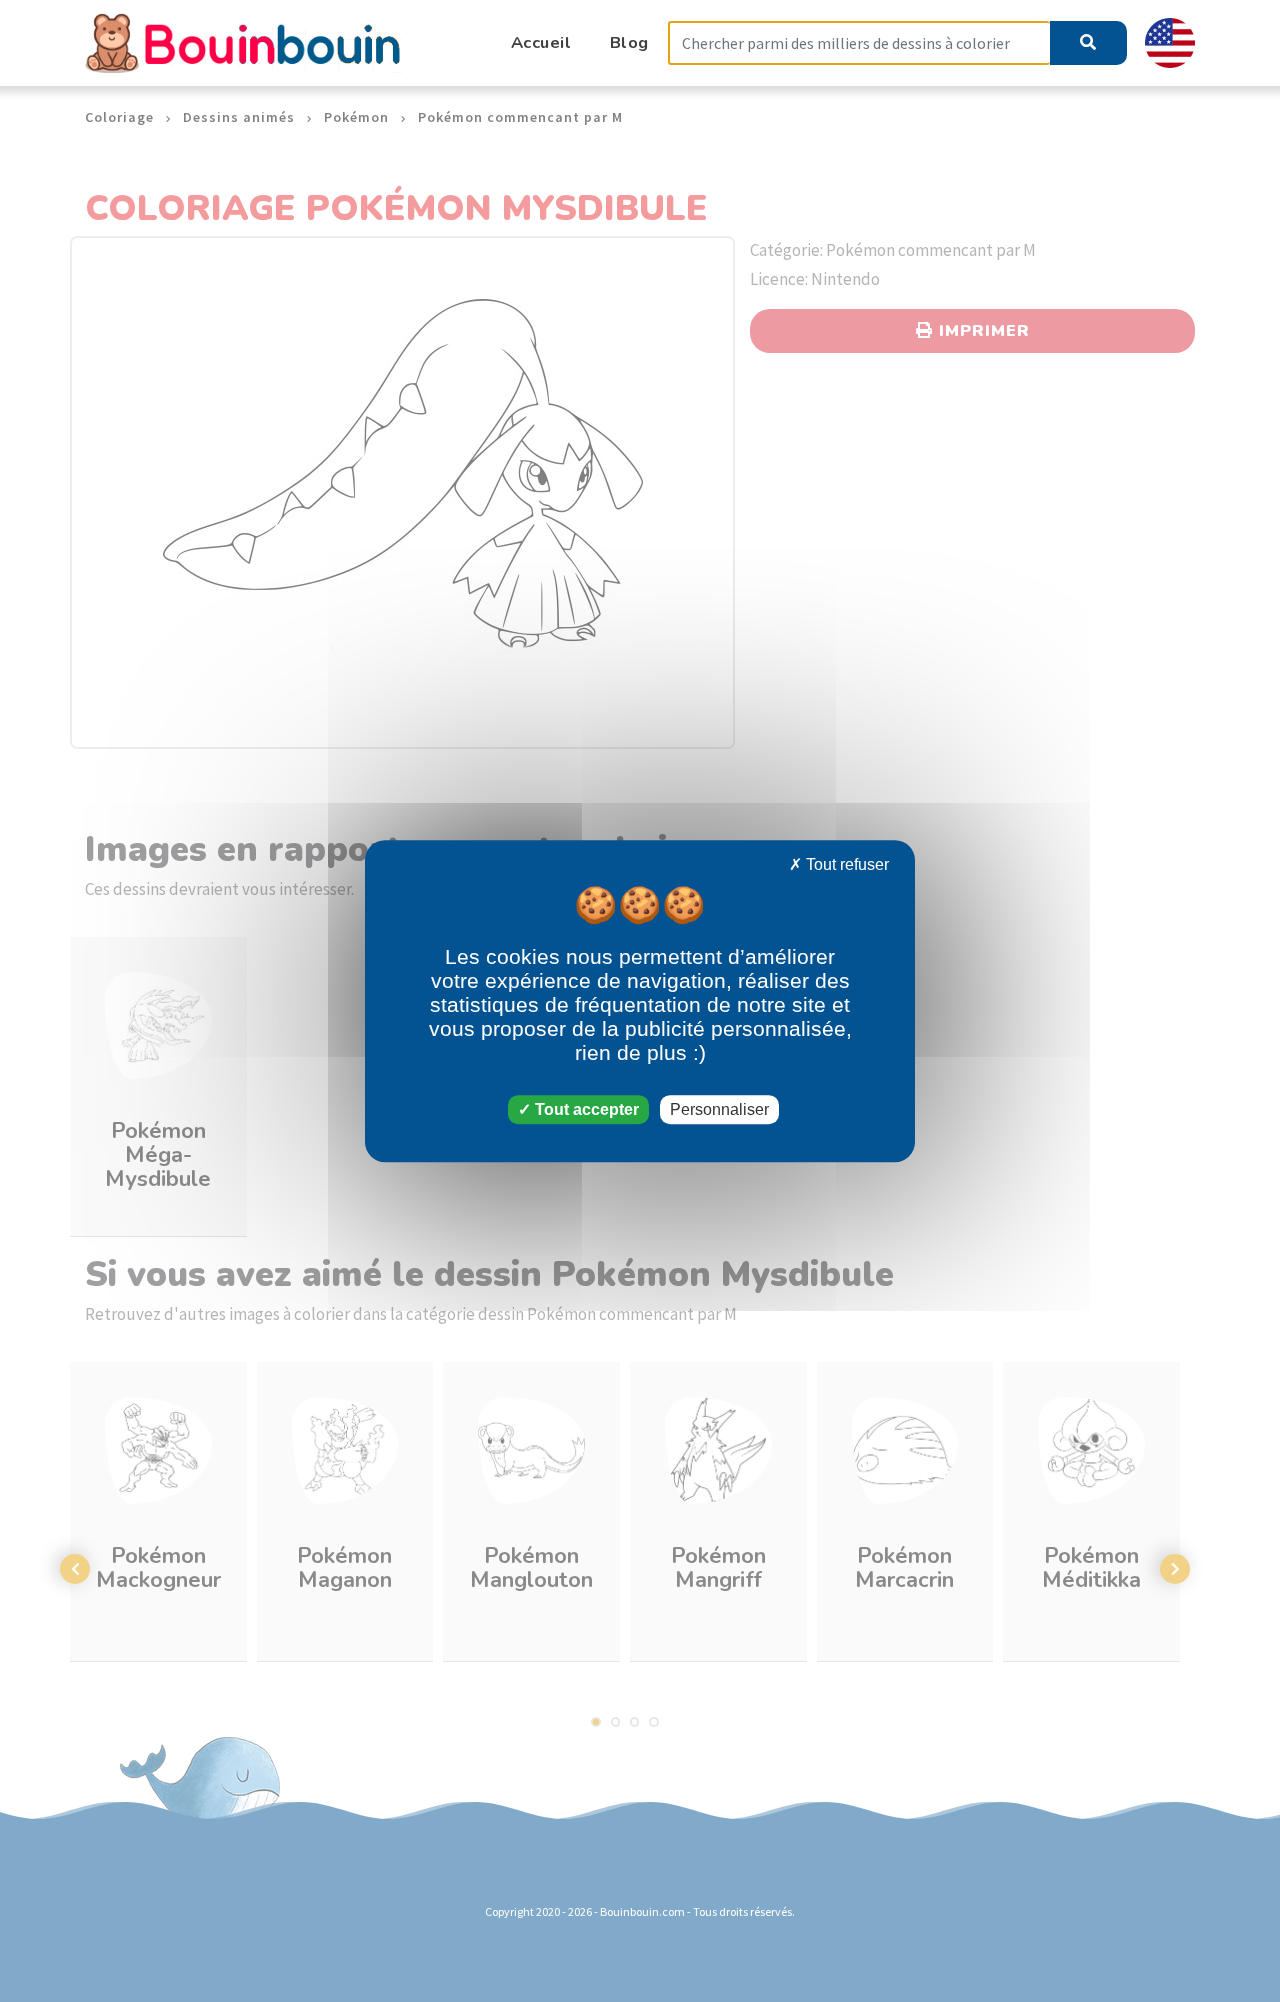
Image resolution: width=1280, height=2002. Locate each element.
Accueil (541, 42)
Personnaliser (719, 1109)
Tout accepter (585, 1109)
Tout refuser (845, 864)
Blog (629, 42)
